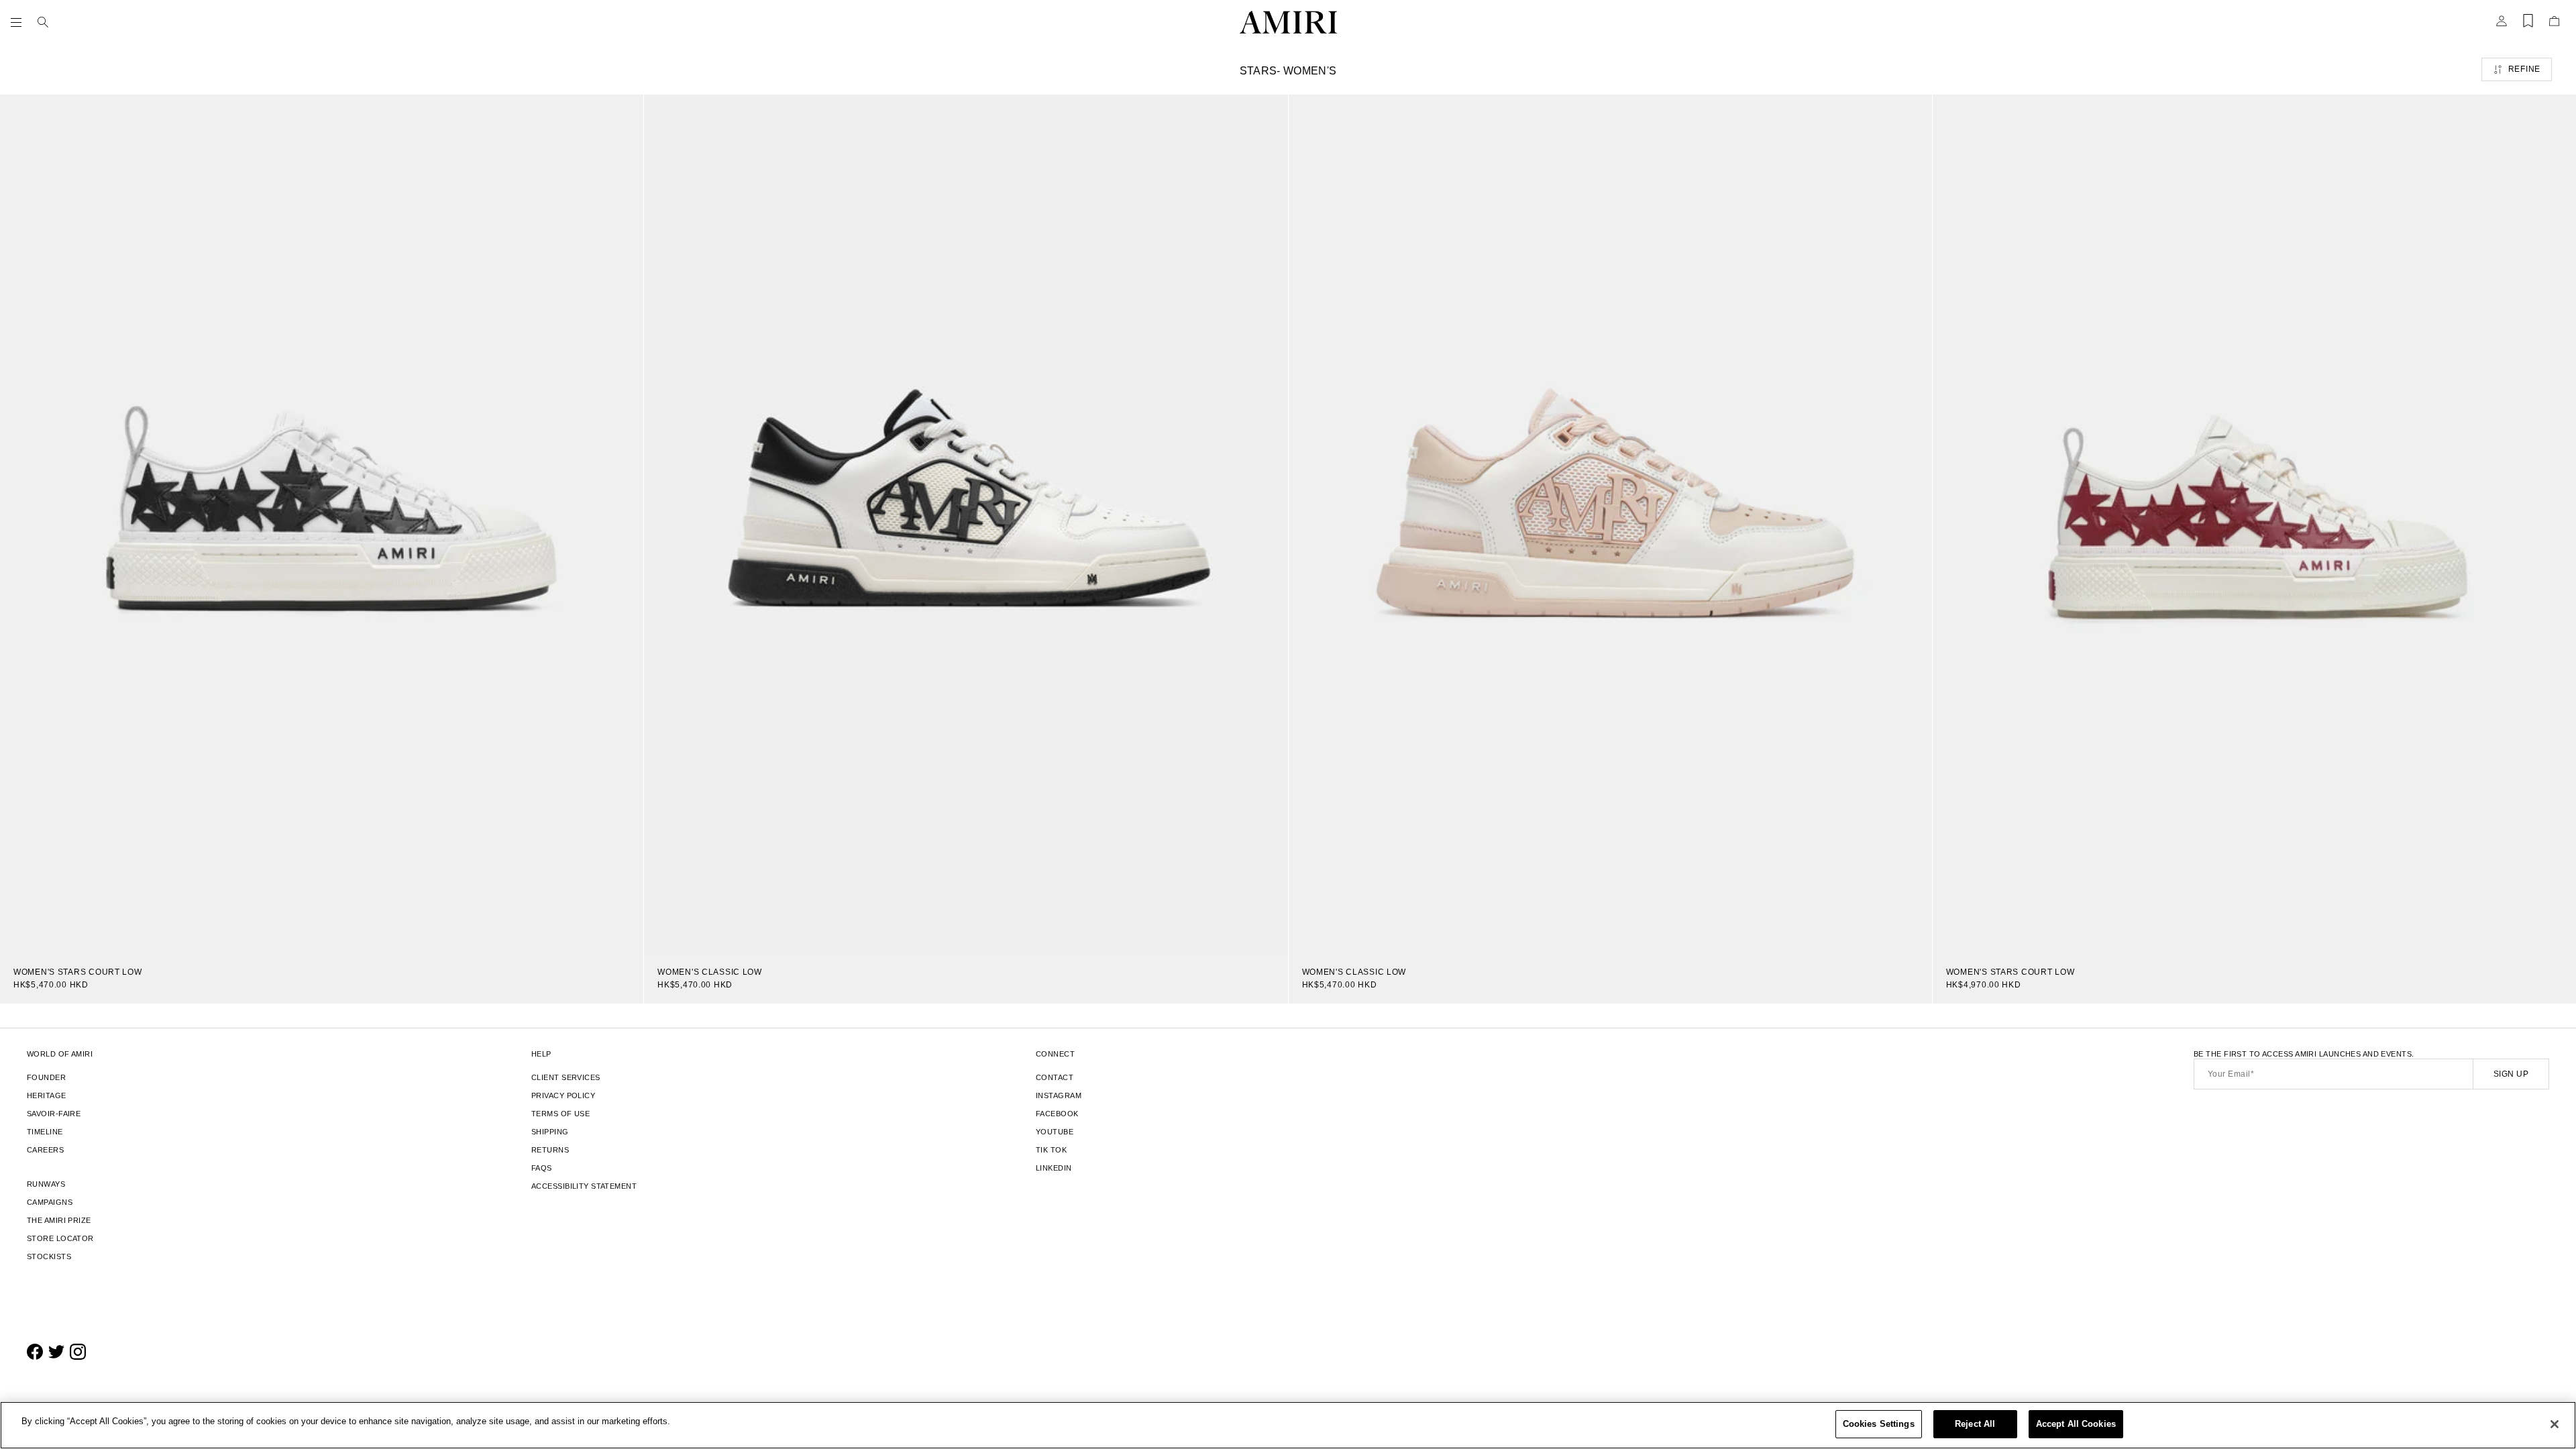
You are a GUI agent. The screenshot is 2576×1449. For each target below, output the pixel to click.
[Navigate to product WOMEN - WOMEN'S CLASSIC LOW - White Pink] (1610, 524)
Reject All (1975, 1424)
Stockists (49, 1256)
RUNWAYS (46, 1184)
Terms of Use (560, 1114)
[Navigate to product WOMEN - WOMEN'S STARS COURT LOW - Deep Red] (2254, 524)
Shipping (550, 1132)
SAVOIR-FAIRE (54, 1114)
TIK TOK (1051, 1150)
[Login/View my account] (2502, 25)
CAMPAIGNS (50, 1202)
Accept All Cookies (2076, 1424)
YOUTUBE (1055, 1132)
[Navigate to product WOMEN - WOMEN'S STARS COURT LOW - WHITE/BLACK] (322, 524)
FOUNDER (46, 1077)
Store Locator (60, 1238)
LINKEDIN (1054, 1168)
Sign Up (2511, 1074)
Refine (2524, 69)
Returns (550, 1150)
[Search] (43, 22)
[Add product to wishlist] (624, 114)
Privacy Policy (563, 1095)
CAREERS (45, 1150)
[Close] (2555, 1424)
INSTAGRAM (1059, 1095)
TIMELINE (45, 1132)
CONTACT (1055, 1077)
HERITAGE (47, 1095)
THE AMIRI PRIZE (59, 1220)
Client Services (566, 1077)
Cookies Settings (1879, 1424)
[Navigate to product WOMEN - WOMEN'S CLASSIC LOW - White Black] (966, 524)
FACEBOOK (1057, 1114)
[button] (19, 22)
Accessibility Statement (584, 1186)
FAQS (542, 1168)
